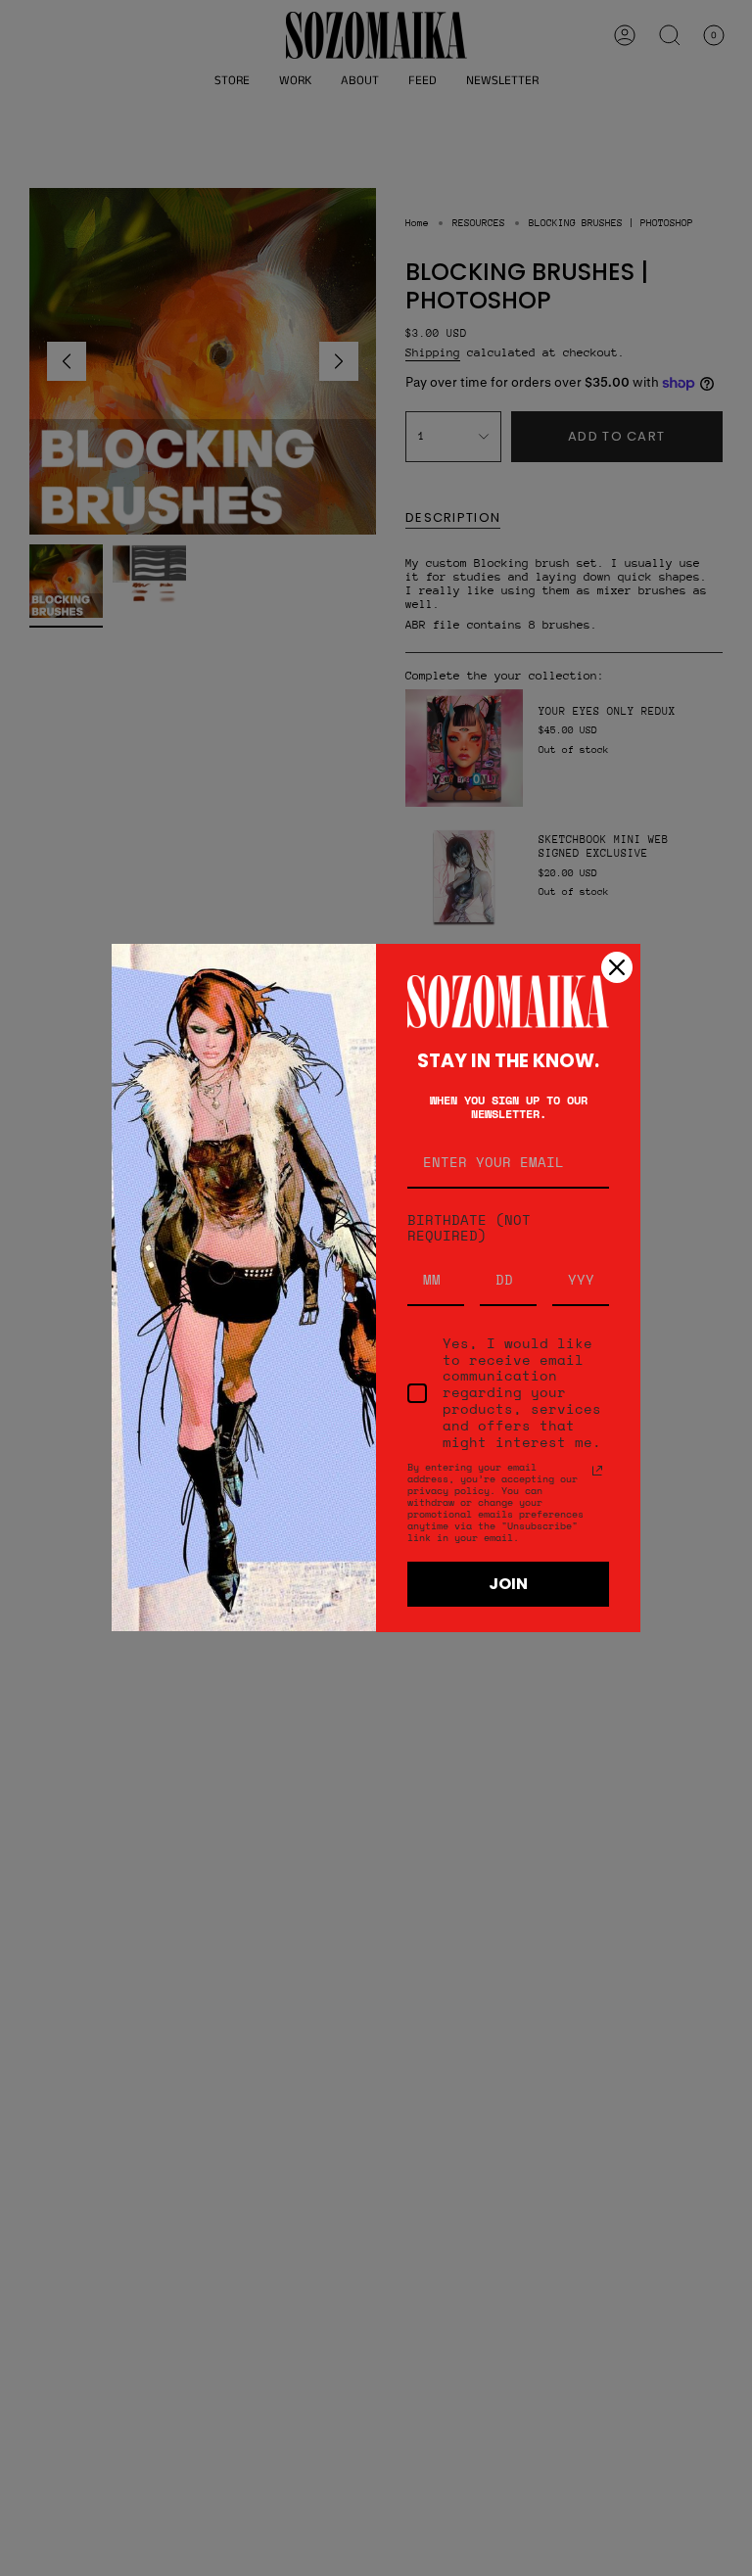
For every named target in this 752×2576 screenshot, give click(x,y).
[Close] (617, 967)
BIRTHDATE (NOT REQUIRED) (469, 1228)
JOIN (508, 1584)
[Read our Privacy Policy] (597, 1471)
